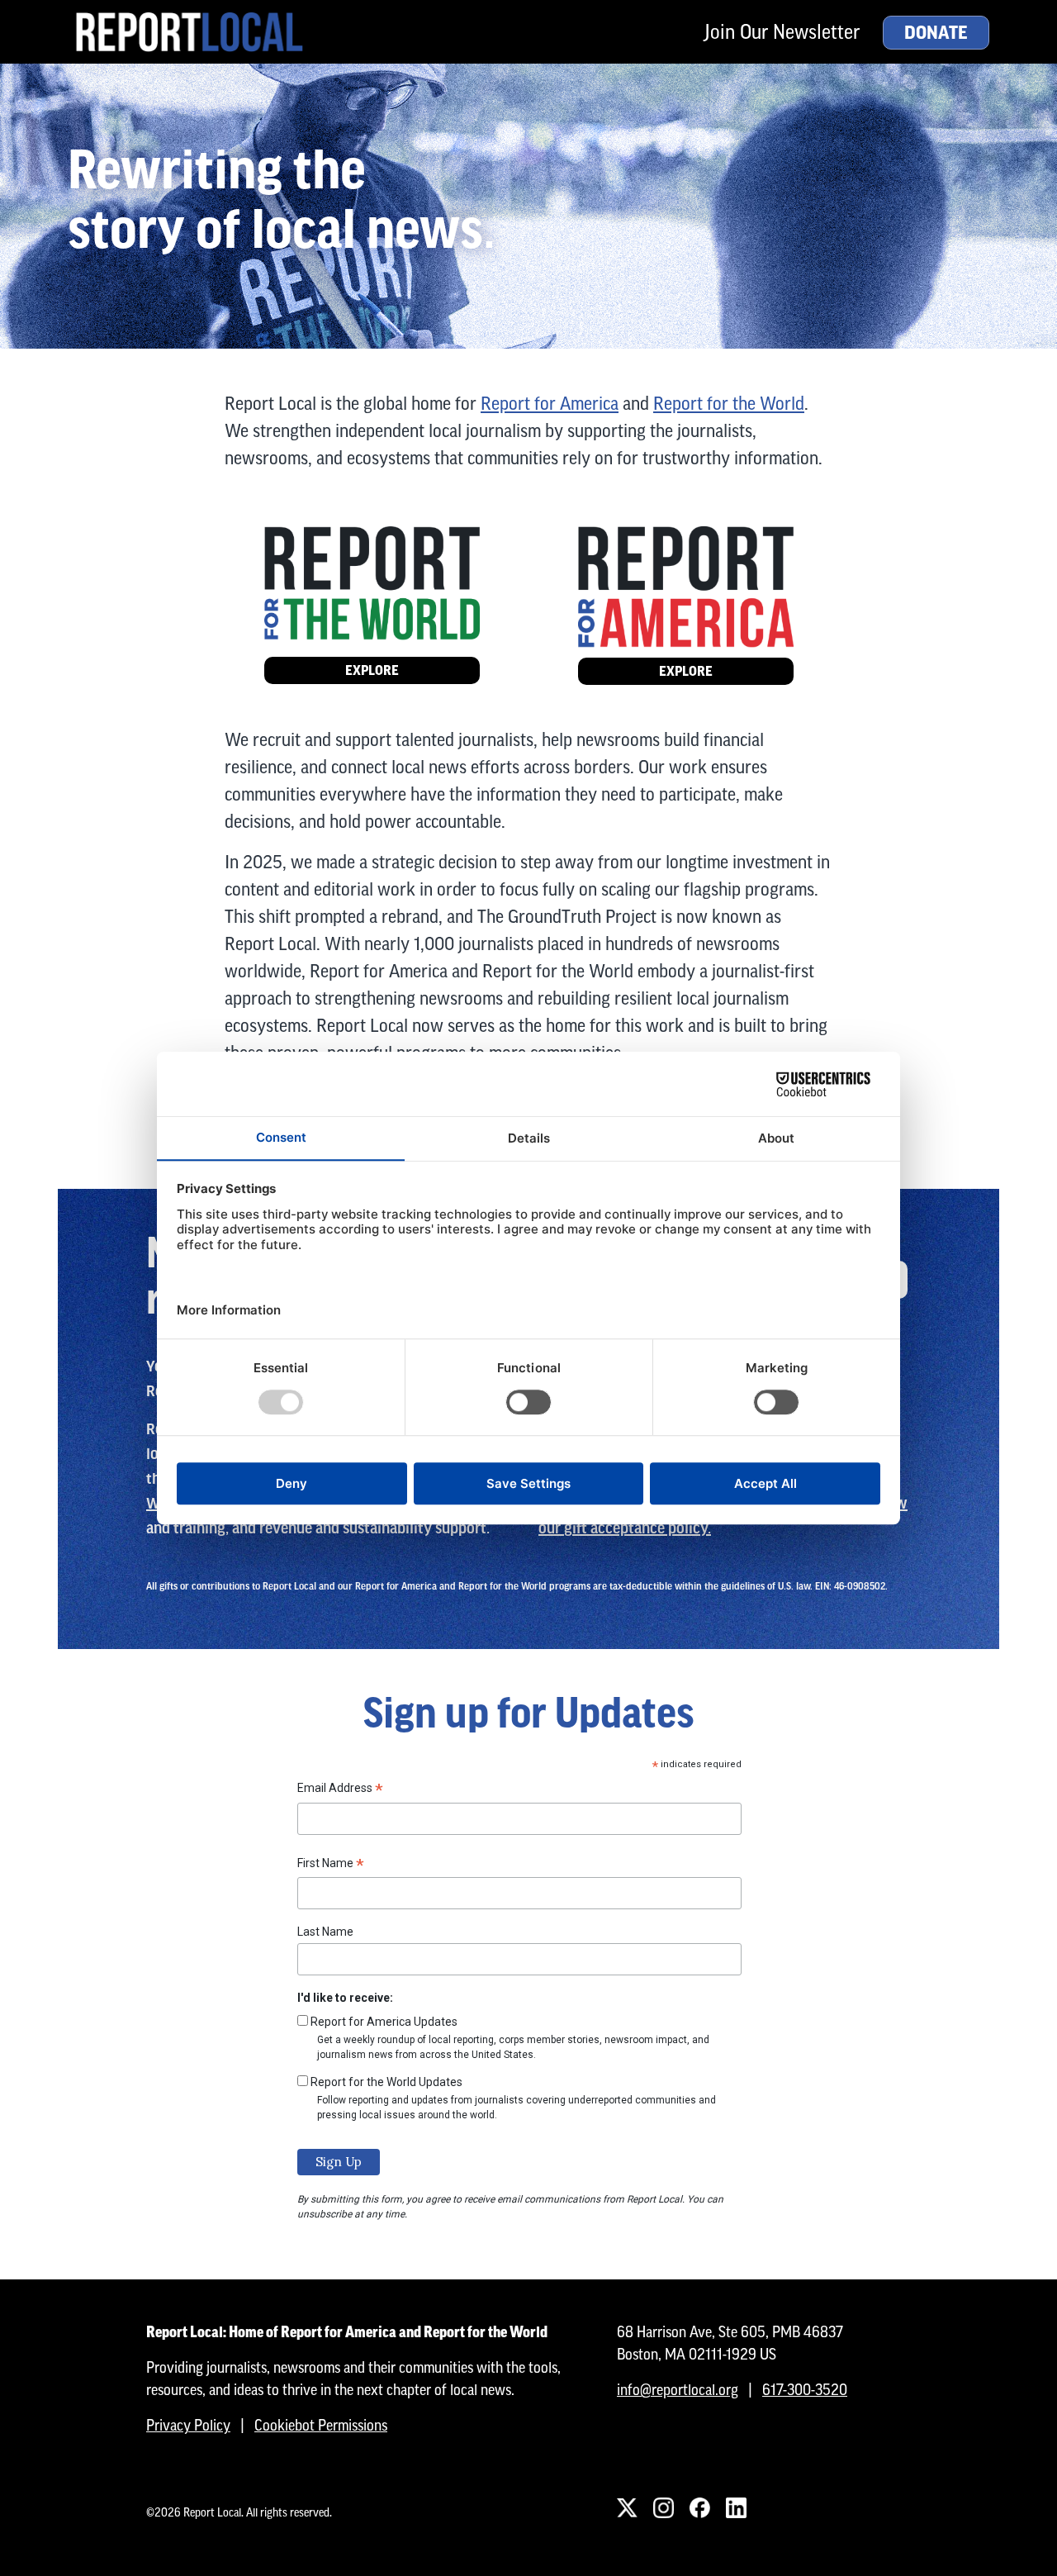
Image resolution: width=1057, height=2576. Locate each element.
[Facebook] (699, 2507)
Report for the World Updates (386, 2082)
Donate (936, 33)
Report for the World (729, 404)
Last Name (325, 1932)
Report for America (550, 404)
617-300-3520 (805, 2390)
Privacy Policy (188, 2425)
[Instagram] (663, 2507)
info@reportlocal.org (678, 2390)
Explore (372, 670)
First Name (331, 1865)
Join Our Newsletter (782, 32)
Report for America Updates (384, 2022)
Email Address (340, 1790)
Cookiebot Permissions (321, 2425)
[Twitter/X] (627, 2507)
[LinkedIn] (736, 2507)
